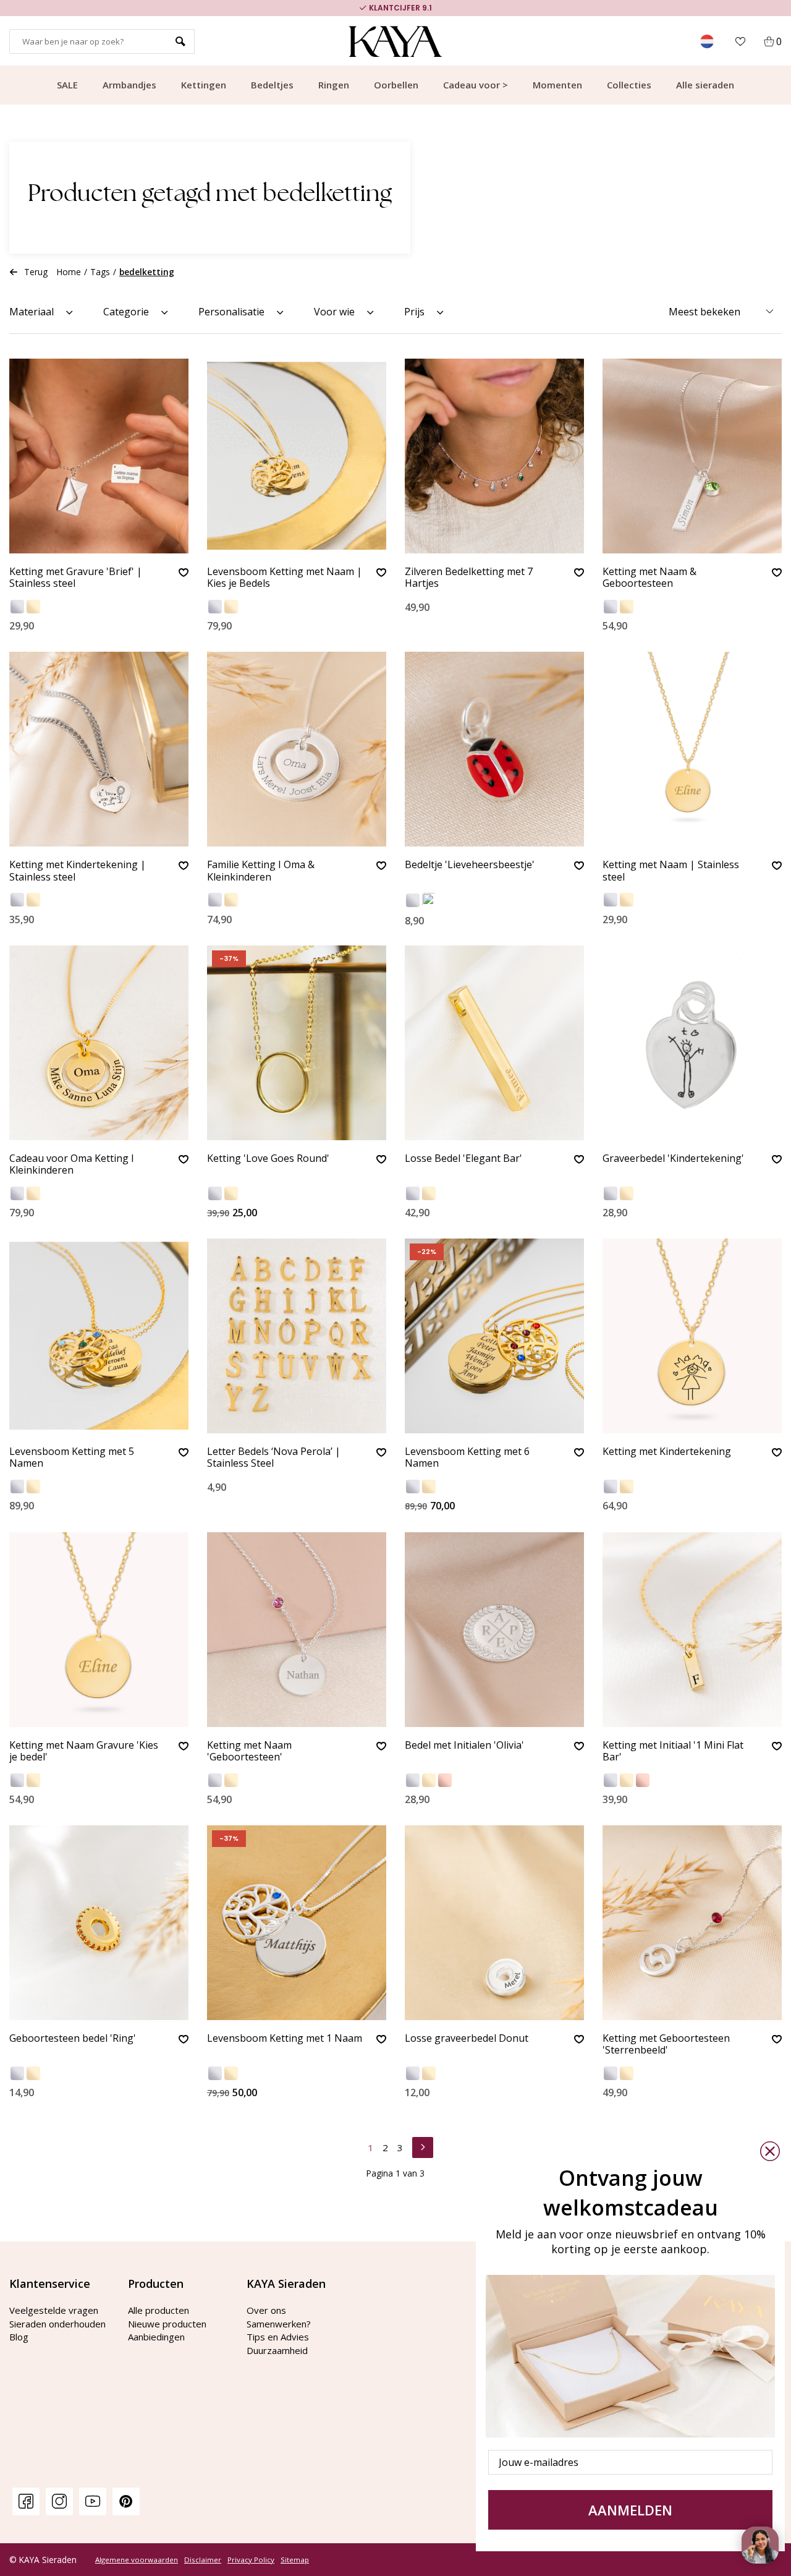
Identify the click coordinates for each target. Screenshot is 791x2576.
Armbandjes (129, 85)
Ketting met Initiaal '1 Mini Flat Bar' (673, 1751)
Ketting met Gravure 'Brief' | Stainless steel (76, 578)
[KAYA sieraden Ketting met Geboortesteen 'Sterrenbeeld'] (692, 1923)
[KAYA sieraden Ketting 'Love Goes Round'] (297, 1043)
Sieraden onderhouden (57, 2324)
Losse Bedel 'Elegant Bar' (463, 1159)
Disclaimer (203, 2560)
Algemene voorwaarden (137, 2560)
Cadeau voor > (476, 85)
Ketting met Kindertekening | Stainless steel (78, 871)
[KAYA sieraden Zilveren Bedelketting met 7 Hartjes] (494, 456)
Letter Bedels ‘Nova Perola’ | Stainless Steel (274, 1458)
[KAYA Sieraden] (396, 41)
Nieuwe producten (167, 2324)
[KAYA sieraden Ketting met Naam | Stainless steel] (692, 749)
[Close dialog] (770, 2151)
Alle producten (159, 2310)
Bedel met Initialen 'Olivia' (464, 1746)
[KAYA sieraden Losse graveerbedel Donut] (494, 1923)
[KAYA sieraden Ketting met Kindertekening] (692, 1336)
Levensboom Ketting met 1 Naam (285, 2039)
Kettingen (204, 85)
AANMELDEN (630, 2510)
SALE (67, 85)
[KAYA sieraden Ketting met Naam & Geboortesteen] (692, 456)
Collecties (629, 85)
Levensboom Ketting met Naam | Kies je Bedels (285, 578)
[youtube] (93, 2501)
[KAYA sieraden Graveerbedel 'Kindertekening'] (692, 1043)
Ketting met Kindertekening (667, 1452)
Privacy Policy (251, 2560)
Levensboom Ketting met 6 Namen (467, 1458)
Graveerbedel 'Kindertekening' (673, 1159)
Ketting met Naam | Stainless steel (671, 871)
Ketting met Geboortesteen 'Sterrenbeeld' (666, 2045)
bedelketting (147, 272)
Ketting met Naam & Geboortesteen (649, 578)
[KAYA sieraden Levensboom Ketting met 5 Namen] (99, 1336)
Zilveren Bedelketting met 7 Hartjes (469, 578)
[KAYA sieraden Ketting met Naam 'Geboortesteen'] (297, 1630)
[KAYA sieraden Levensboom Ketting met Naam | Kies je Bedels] (297, 456)
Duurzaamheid (277, 2350)
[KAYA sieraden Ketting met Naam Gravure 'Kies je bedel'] (99, 1630)
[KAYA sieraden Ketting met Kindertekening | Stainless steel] (99, 749)
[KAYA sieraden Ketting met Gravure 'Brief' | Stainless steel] (99, 456)
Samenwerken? (279, 2324)
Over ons (266, 2310)
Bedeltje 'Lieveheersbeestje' (470, 865)
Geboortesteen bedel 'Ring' (73, 2039)
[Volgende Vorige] (423, 2146)
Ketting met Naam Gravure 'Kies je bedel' (84, 1751)
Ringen (334, 85)
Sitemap (295, 2560)
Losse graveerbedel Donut (467, 2039)
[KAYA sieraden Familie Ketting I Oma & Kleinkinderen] (297, 749)
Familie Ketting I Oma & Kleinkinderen (261, 871)
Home (69, 272)
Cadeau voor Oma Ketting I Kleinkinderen (72, 1165)
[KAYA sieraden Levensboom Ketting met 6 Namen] (494, 1336)
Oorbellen (396, 85)
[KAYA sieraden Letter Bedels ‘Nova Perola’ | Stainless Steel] (297, 1336)
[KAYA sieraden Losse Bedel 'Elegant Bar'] (494, 1043)
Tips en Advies (278, 2337)
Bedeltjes (272, 85)
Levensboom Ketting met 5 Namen (72, 1458)
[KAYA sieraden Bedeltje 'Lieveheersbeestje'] (494, 749)
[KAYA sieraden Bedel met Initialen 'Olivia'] (494, 1630)
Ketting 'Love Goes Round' (268, 1159)
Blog (19, 2337)
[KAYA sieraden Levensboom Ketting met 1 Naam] (297, 1923)
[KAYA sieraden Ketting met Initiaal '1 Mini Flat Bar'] (692, 1630)
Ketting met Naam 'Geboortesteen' (249, 1751)
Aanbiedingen (156, 2337)
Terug (36, 272)
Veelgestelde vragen (54, 2310)
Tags (100, 272)
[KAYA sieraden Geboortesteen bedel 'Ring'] (99, 1923)
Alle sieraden (705, 85)
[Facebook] (26, 2501)
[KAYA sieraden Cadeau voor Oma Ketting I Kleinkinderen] (99, 1043)
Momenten (557, 85)
